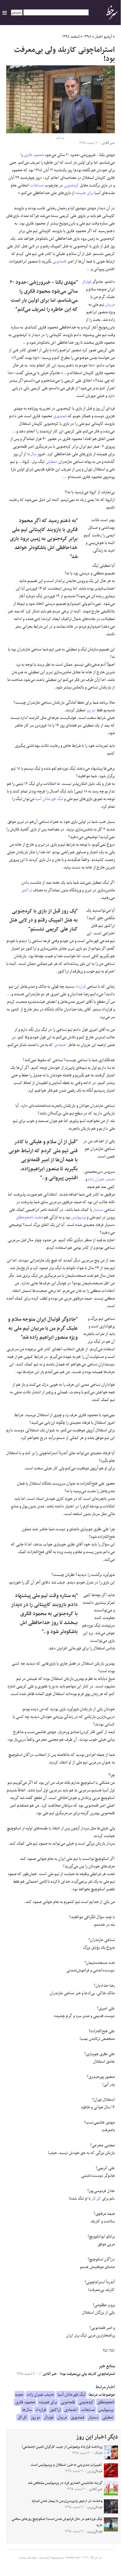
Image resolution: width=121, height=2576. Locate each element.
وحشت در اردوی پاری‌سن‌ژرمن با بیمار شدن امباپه (67, 2501)
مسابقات (37, 185)
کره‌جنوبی (71, 185)
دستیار (98, 1210)
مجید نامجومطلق (29, 1217)
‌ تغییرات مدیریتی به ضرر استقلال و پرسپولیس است (67, 2465)
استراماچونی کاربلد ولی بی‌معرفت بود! (87, 2374)
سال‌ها (32, 454)
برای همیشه (84, 193)
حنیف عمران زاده (101, 1179)
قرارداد (80, 987)
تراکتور (27, 890)
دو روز (91, 710)
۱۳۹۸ (87, 37)
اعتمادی (60, 1045)
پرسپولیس (78, 1217)
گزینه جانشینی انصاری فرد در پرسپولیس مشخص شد (65, 2483)
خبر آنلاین (49, 2374)
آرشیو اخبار (103, 37)
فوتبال (87, 282)
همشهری (60, 416)
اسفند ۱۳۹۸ (71, 37)
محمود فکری (34, 155)
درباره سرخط (58, 2558)
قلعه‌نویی (59, 261)
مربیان (110, 305)
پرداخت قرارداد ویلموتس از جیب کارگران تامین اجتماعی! (62, 2447)
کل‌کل (96, 2199)
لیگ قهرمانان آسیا (49, 799)
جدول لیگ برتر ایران (28, 2558)
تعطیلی (51, 462)
